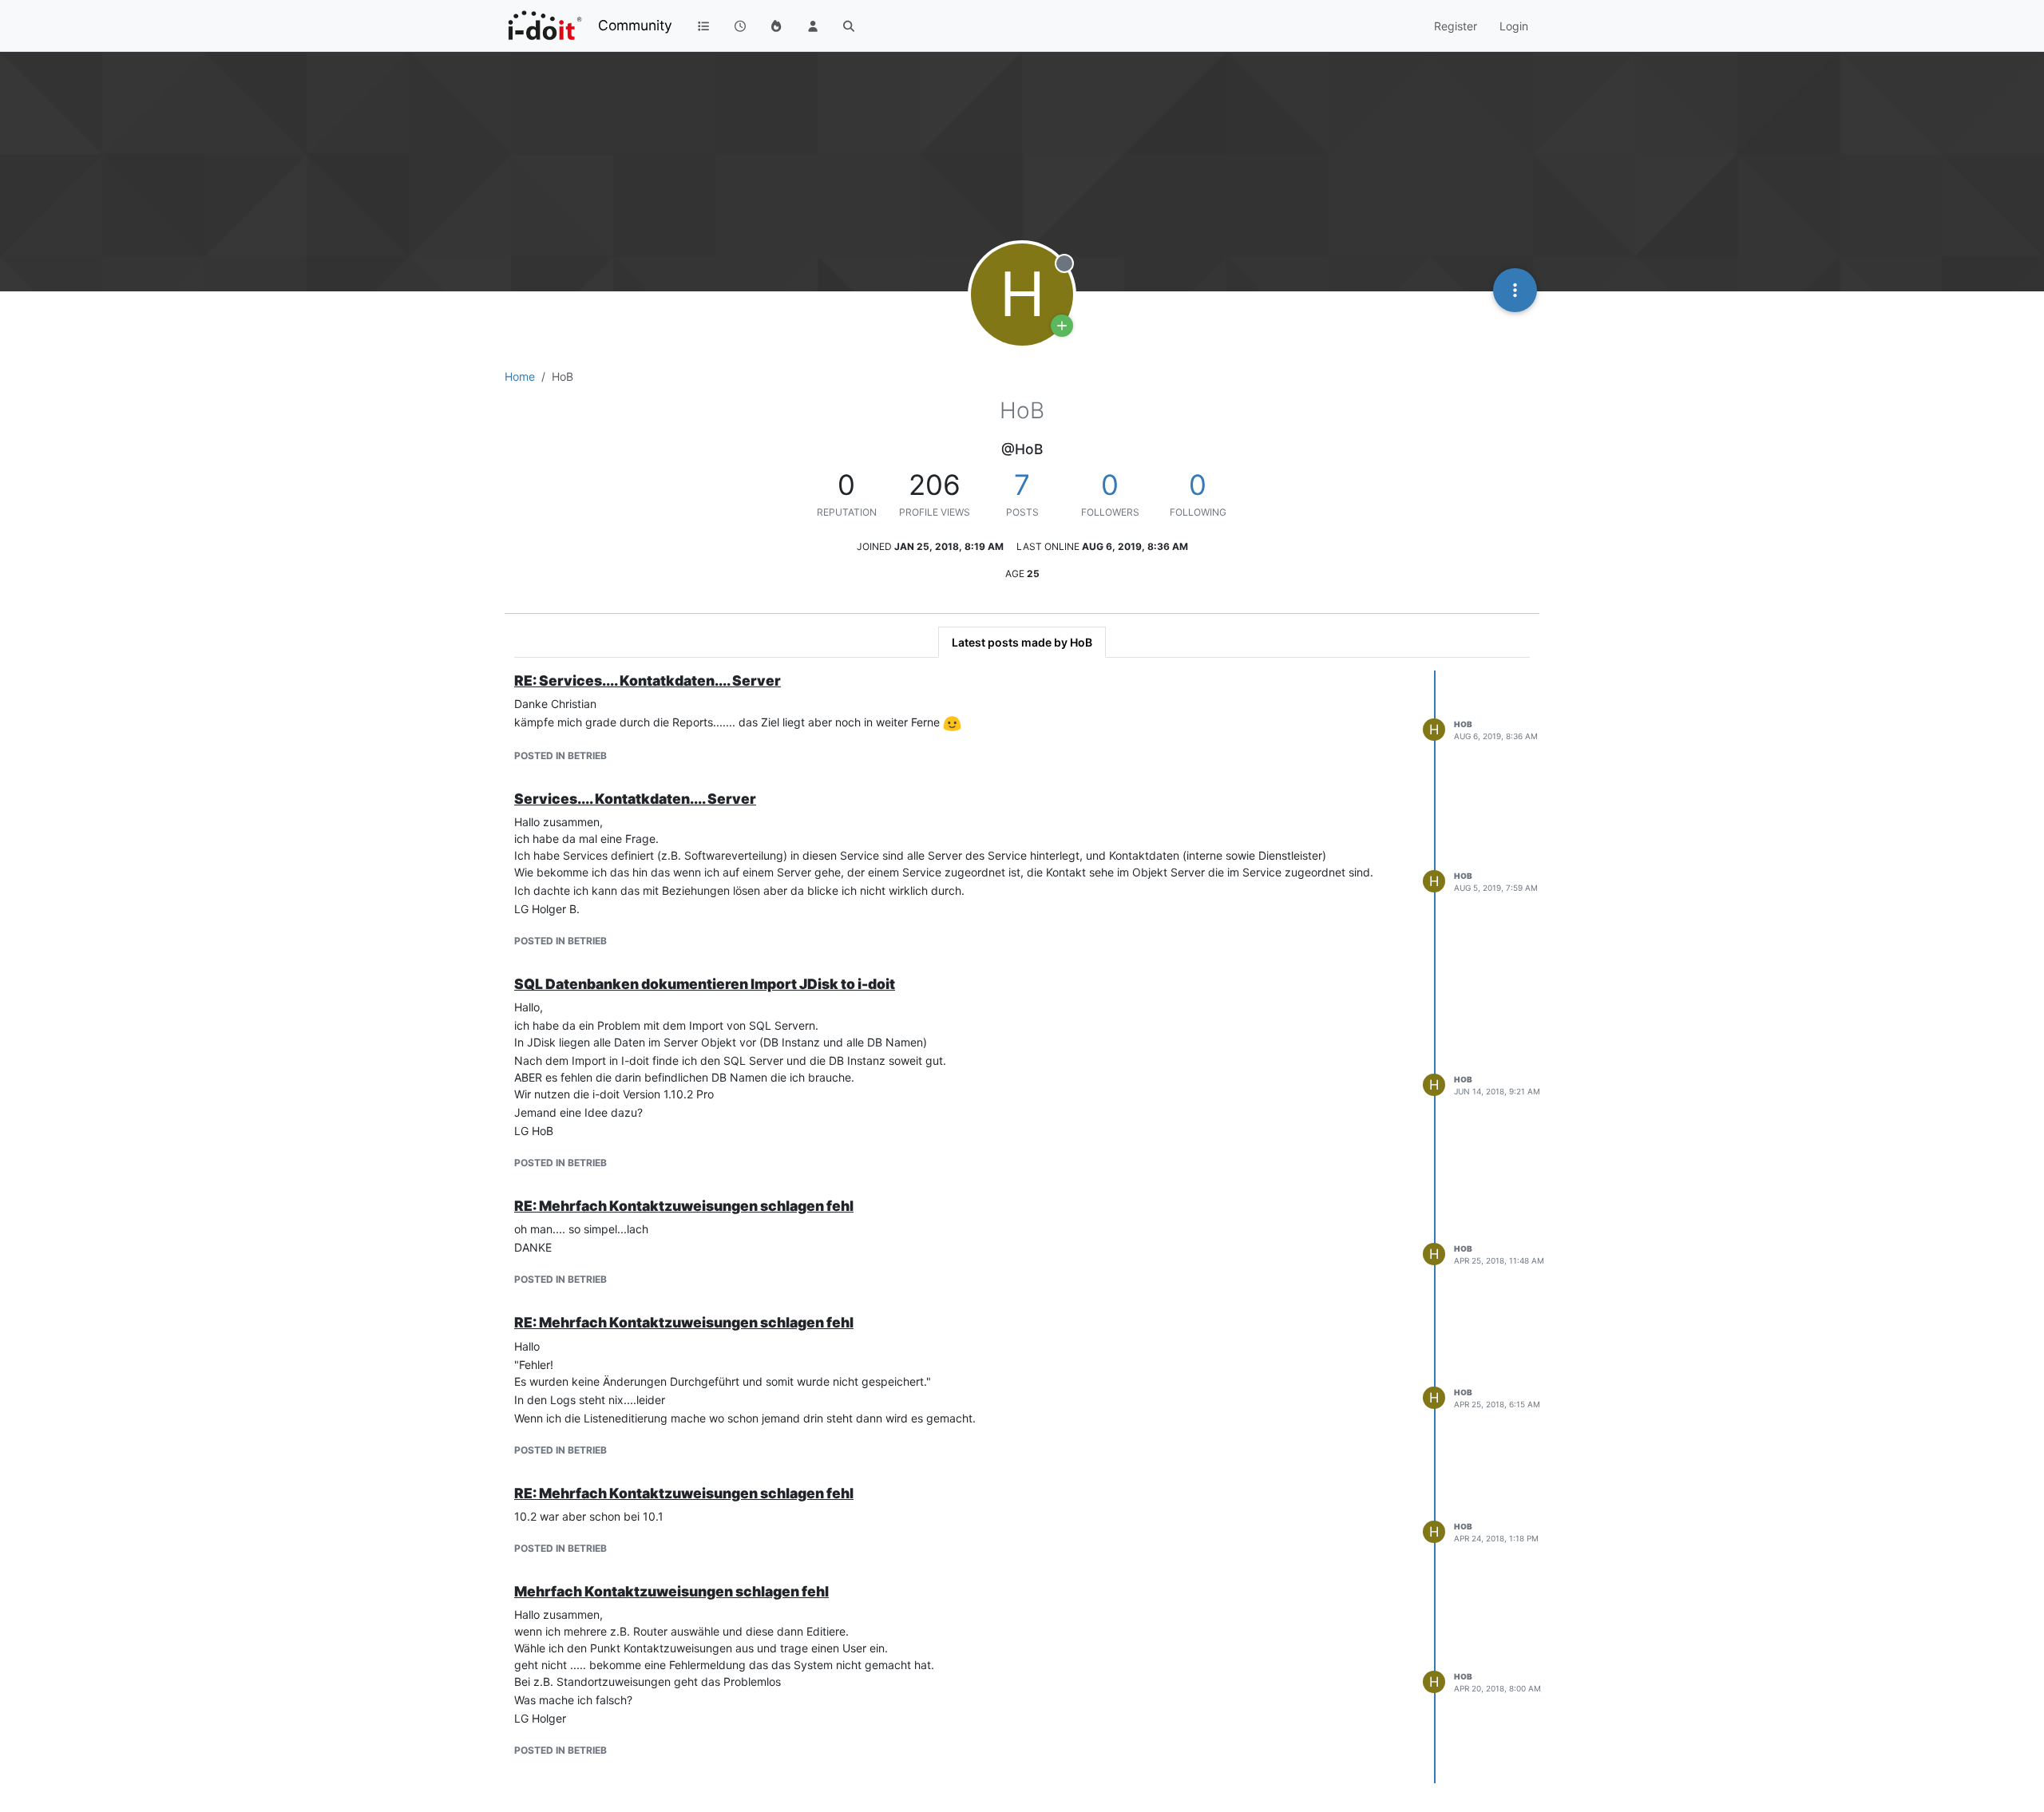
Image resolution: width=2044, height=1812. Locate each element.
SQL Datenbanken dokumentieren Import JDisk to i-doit (705, 984)
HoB (1463, 724)
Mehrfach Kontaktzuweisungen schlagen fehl (671, 1591)
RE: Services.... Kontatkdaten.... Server (648, 680)
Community (635, 25)
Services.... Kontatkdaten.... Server (635, 799)
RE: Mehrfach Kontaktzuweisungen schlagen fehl (684, 1206)
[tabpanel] (1022, 1227)
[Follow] (1062, 326)
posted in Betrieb (561, 756)
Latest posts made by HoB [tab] (1022, 642)
